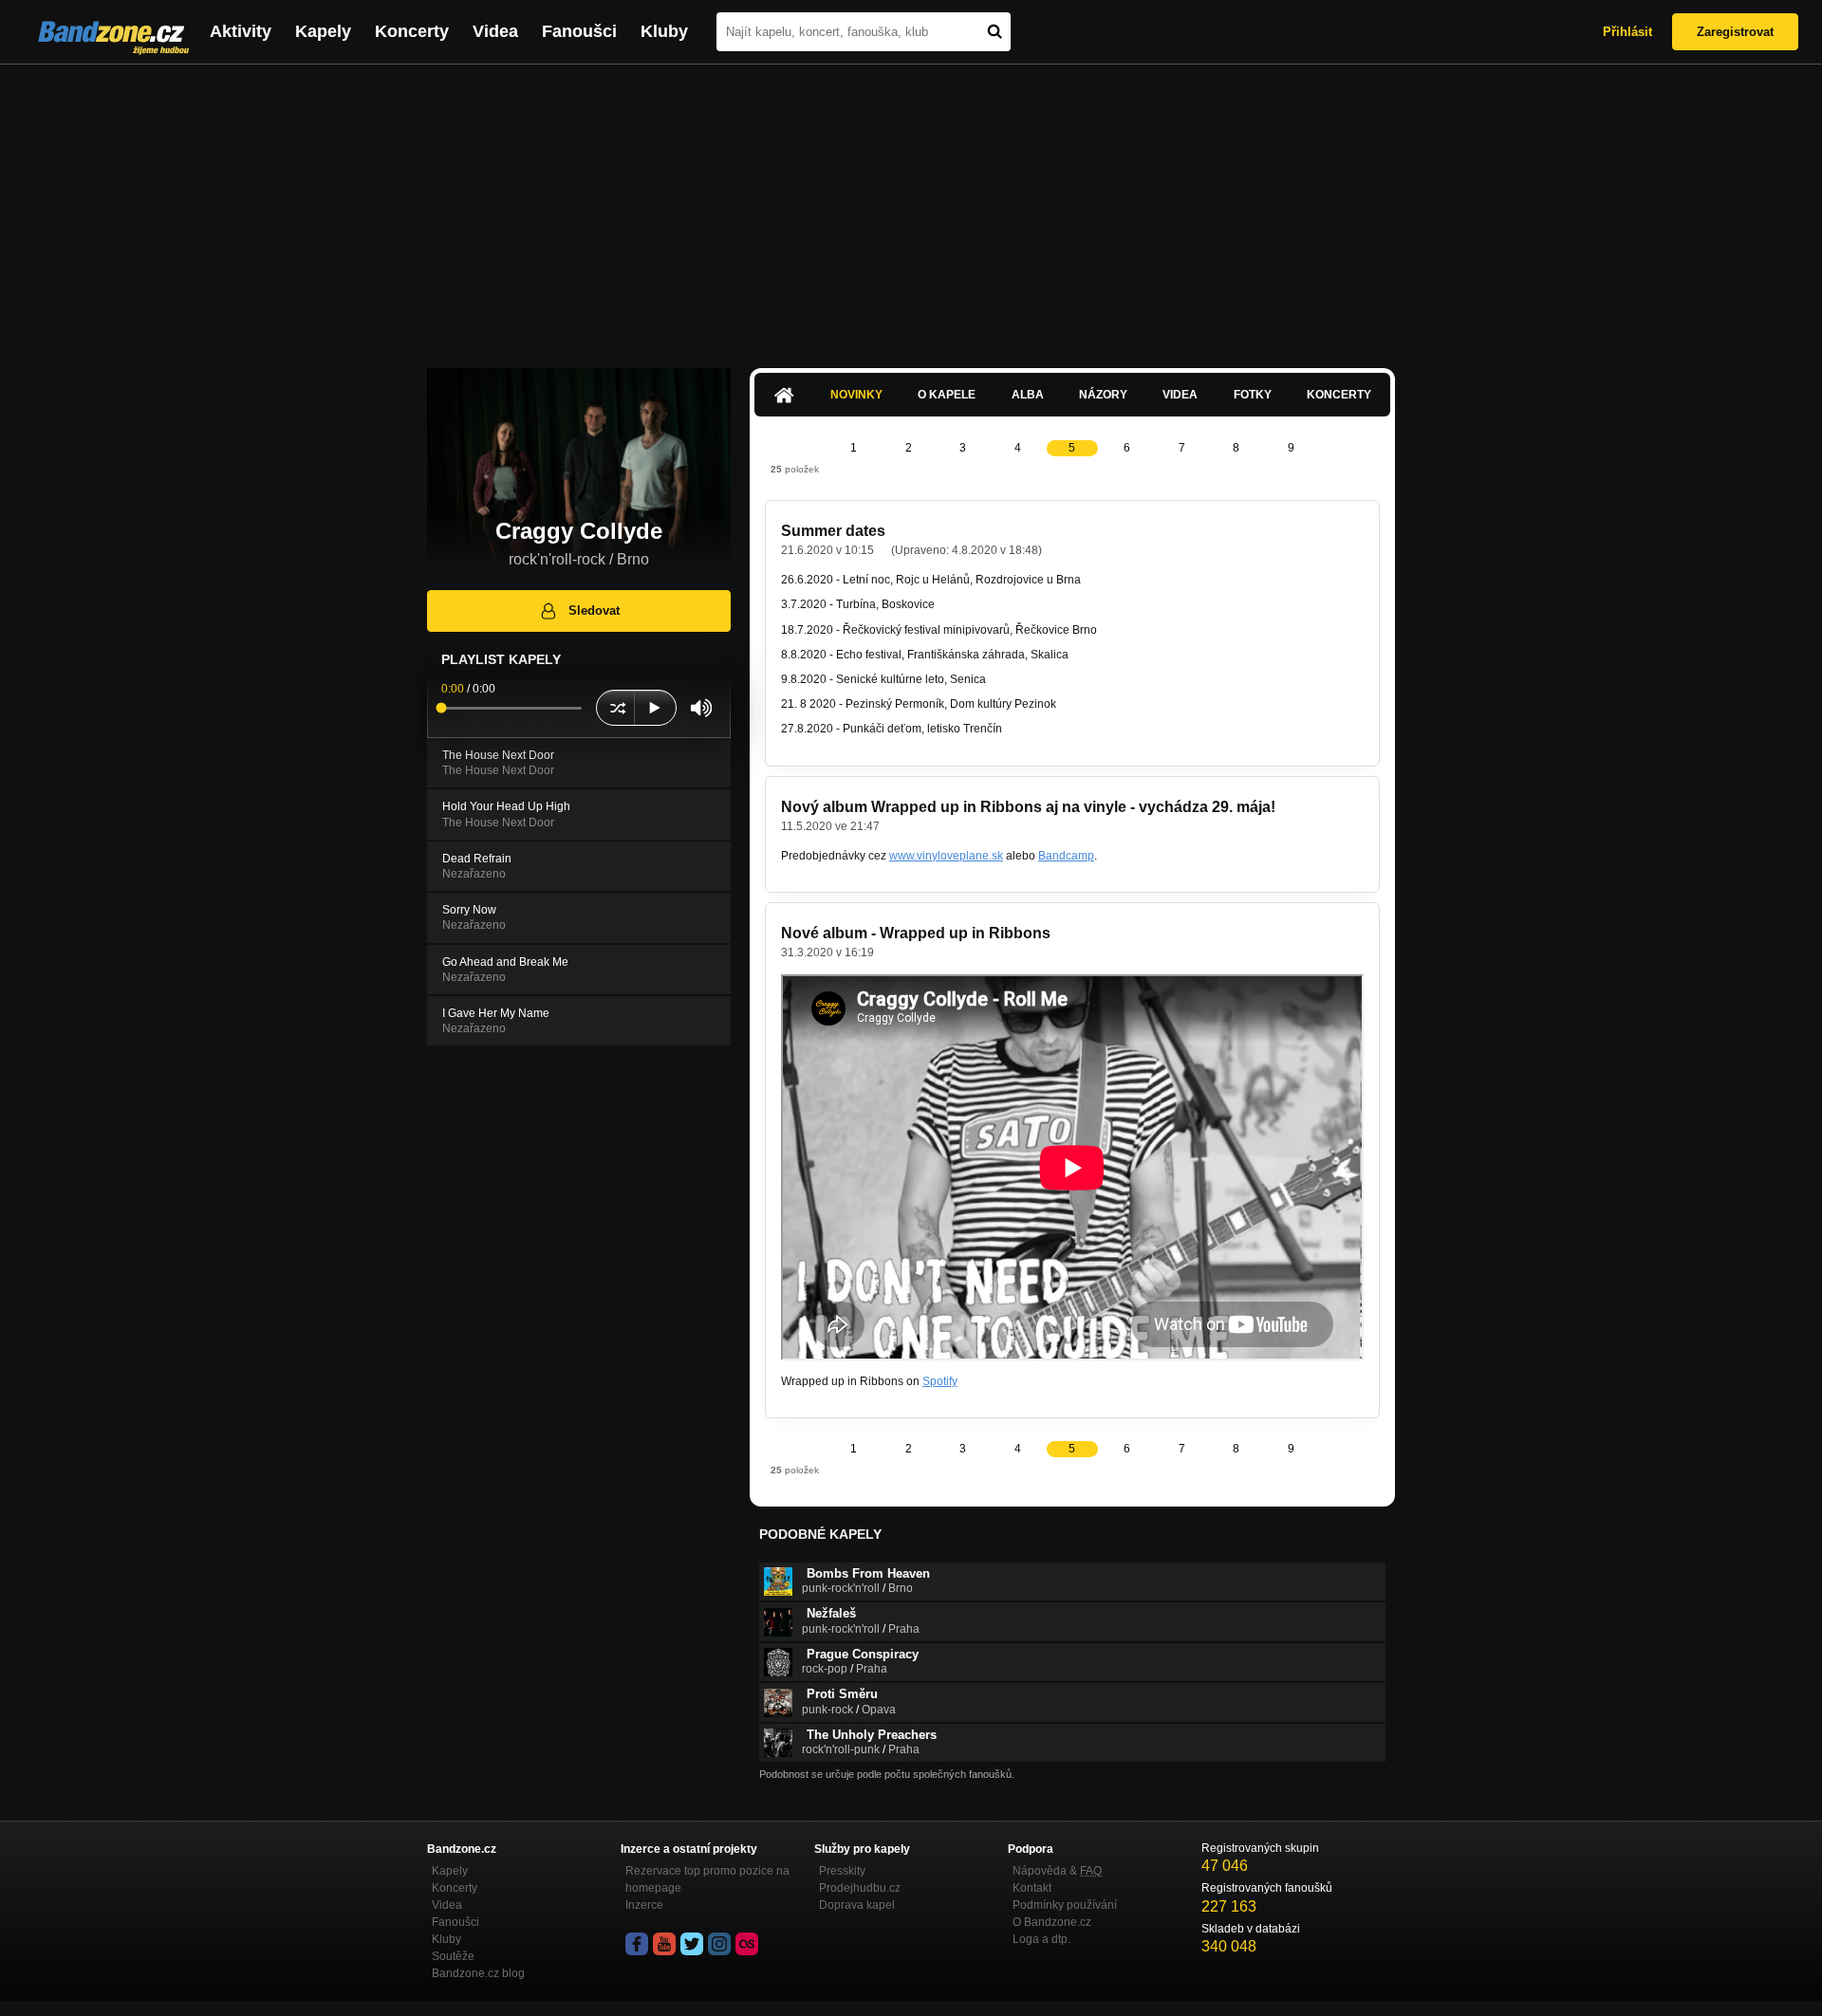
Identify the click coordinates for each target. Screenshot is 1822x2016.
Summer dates (833, 531)
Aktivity (241, 31)
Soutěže (453, 1956)
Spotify (940, 1381)
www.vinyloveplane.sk (946, 856)
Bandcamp (1066, 856)
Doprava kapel (857, 1905)
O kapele (947, 395)
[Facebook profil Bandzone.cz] (637, 1944)
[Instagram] (719, 1944)
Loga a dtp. (1041, 1939)
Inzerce (644, 1905)
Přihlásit (1627, 32)
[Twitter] (692, 1944)
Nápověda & (1057, 1871)
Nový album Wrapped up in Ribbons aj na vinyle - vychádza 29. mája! (1028, 807)
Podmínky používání (1065, 1905)
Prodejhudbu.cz (860, 1888)
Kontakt (1032, 1888)
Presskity (842, 1871)
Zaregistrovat (1735, 32)
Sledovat (594, 610)
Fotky (1253, 395)
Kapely (323, 31)
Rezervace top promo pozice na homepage (707, 1879)
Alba (1028, 395)
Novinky (856, 395)
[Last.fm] (747, 1944)
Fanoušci (579, 31)
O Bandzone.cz (1052, 1922)
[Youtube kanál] (664, 1944)
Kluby (664, 31)
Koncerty (412, 31)
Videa (495, 31)
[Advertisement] (911, 207)
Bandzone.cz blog (478, 1973)
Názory (1103, 395)
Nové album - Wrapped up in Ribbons (916, 933)
